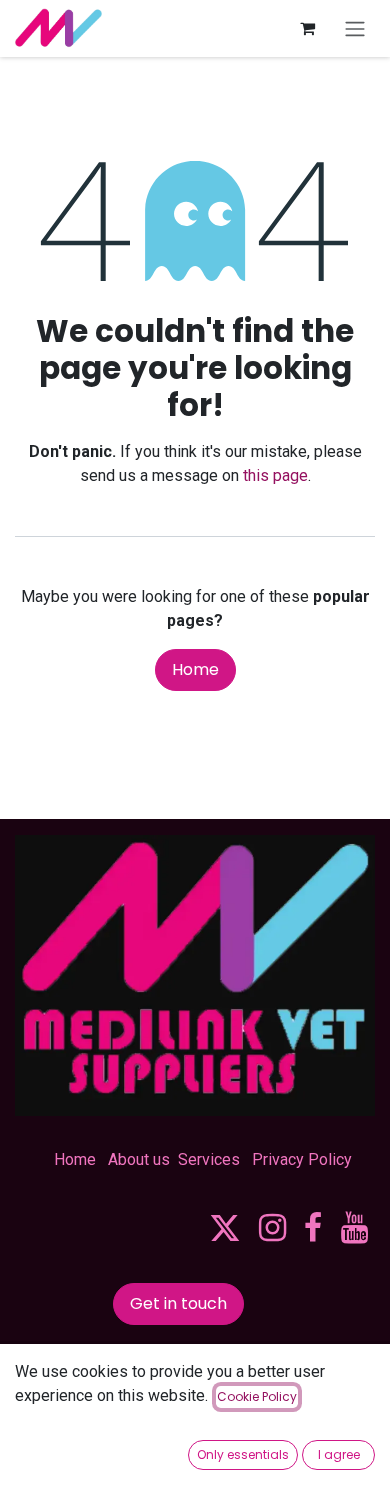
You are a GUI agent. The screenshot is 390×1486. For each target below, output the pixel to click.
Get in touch (178, 1303)
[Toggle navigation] (355, 28)
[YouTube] (354, 1228)
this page (275, 475)
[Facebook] (313, 1228)
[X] (225, 1228)
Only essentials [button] (243, 1454)
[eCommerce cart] (307, 28)
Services (209, 1159)
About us (139, 1159)
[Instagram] (272, 1228)
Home (195, 669)
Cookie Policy (257, 1396)
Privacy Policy (302, 1159)
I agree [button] (339, 1454)
